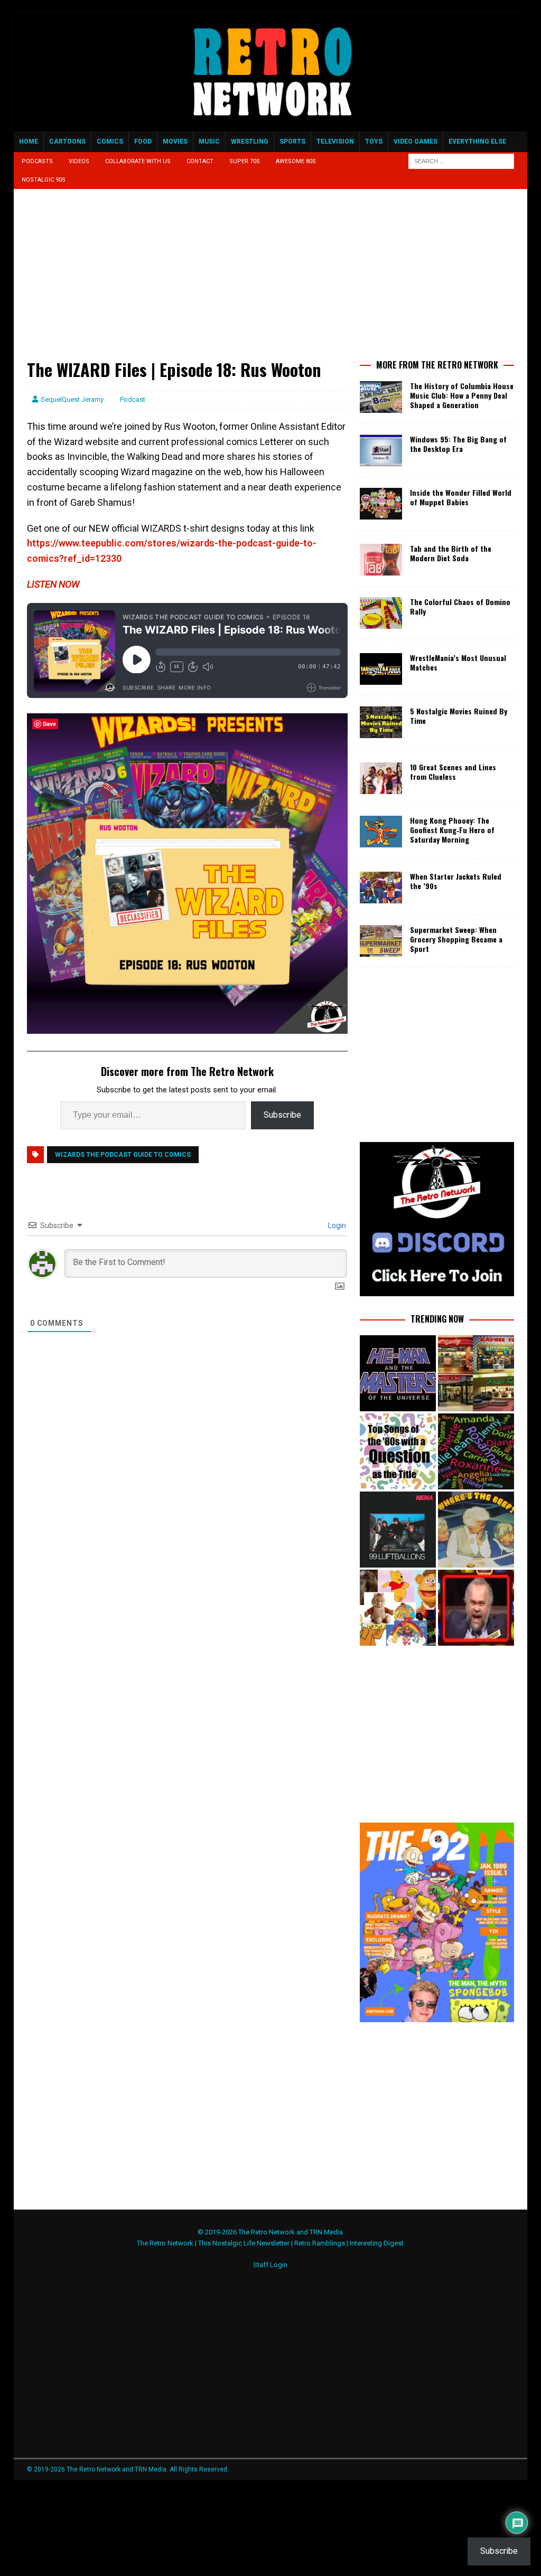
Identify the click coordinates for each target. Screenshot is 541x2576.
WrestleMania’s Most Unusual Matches (458, 662)
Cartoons (67, 141)
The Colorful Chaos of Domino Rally (460, 606)
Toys (374, 141)
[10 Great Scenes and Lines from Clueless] (381, 778)
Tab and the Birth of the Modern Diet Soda (451, 553)
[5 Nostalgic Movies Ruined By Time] (381, 722)
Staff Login (270, 2265)
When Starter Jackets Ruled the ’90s (456, 881)
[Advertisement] (187, 280)
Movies (175, 141)
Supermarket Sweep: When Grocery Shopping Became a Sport (456, 939)
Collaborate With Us (138, 161)
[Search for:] (461, 161)
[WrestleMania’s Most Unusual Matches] (381, 669)
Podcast (133, 399)
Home (29, 141)
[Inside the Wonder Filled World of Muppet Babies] (381, 504)
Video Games (416, 141)
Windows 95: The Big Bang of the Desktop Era (458, 444)
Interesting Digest (377, 2243)
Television (335, 141)
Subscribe (282, 1115)
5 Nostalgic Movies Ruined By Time (459, 716)
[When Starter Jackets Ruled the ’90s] (381, 888)
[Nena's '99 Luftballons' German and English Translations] (398, 1530)
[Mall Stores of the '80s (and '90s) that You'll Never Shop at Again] (476, 1373)
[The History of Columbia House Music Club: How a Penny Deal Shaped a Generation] (381, 397)
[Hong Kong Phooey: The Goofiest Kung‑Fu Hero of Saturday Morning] (381, 832)
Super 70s (245, 161)
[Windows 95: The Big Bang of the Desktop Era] (381, 450)
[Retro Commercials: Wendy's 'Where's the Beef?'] (476, 1530)
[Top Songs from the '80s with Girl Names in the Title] (476, 1451)
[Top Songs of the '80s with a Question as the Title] (398, 1451)
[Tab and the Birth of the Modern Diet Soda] (381, 560)
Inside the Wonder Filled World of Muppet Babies (461, 497)
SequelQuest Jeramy (72, 399)
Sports (292, 141)
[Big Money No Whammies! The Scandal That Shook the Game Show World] (476, 1608)
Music (209, 141)
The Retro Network (165, 2243)
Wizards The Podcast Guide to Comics (123, 1155)
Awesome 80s (296, 161)
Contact (200, 161)
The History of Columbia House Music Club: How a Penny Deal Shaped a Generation (462, 395)
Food (143, 141)
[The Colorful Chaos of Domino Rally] (381, 613)
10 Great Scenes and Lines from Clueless (453, 772)
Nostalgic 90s (44, 180)
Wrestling (250, 141)
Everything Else (477, 141)
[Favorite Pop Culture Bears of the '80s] (398, 1608)
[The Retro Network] (271, 126)
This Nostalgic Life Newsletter (244, 2243)
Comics (110, 141)
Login (336, 1225)
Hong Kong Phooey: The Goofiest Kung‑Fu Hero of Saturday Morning (452, 830)
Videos (79, 161)
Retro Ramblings (320, 2243)
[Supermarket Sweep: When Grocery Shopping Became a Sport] (381, 941)
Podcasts (37, 161)
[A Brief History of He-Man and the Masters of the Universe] (398, 1373)
